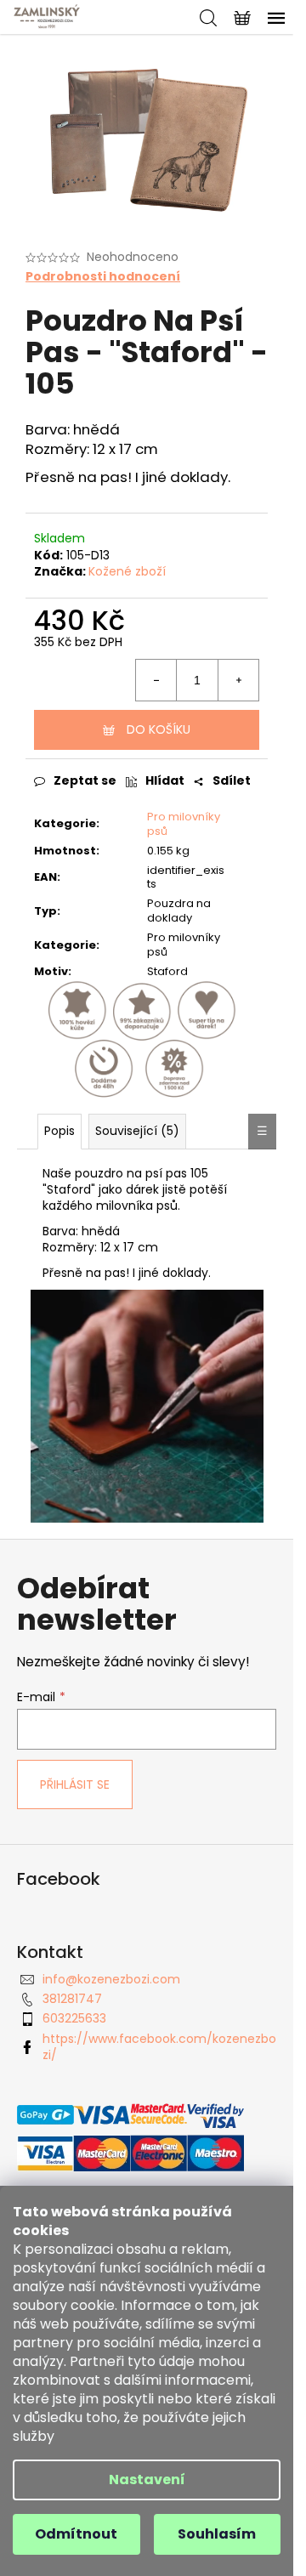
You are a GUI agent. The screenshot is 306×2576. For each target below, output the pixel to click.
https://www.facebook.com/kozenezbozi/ (159, 2047)
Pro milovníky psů (184, 824)
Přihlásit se (75, 1784)
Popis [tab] (59, 1131)
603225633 (74, 2018)
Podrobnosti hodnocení (103, 277)
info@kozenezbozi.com (111, 1979)
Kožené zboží (127, 571)
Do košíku (159, 729)
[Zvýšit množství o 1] (238, 680)
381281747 (72, 1999)
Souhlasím (217, 2534)
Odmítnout (76, 2534)
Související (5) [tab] (137, 1131)
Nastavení (147, 2480)
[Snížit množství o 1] (156, 680)
